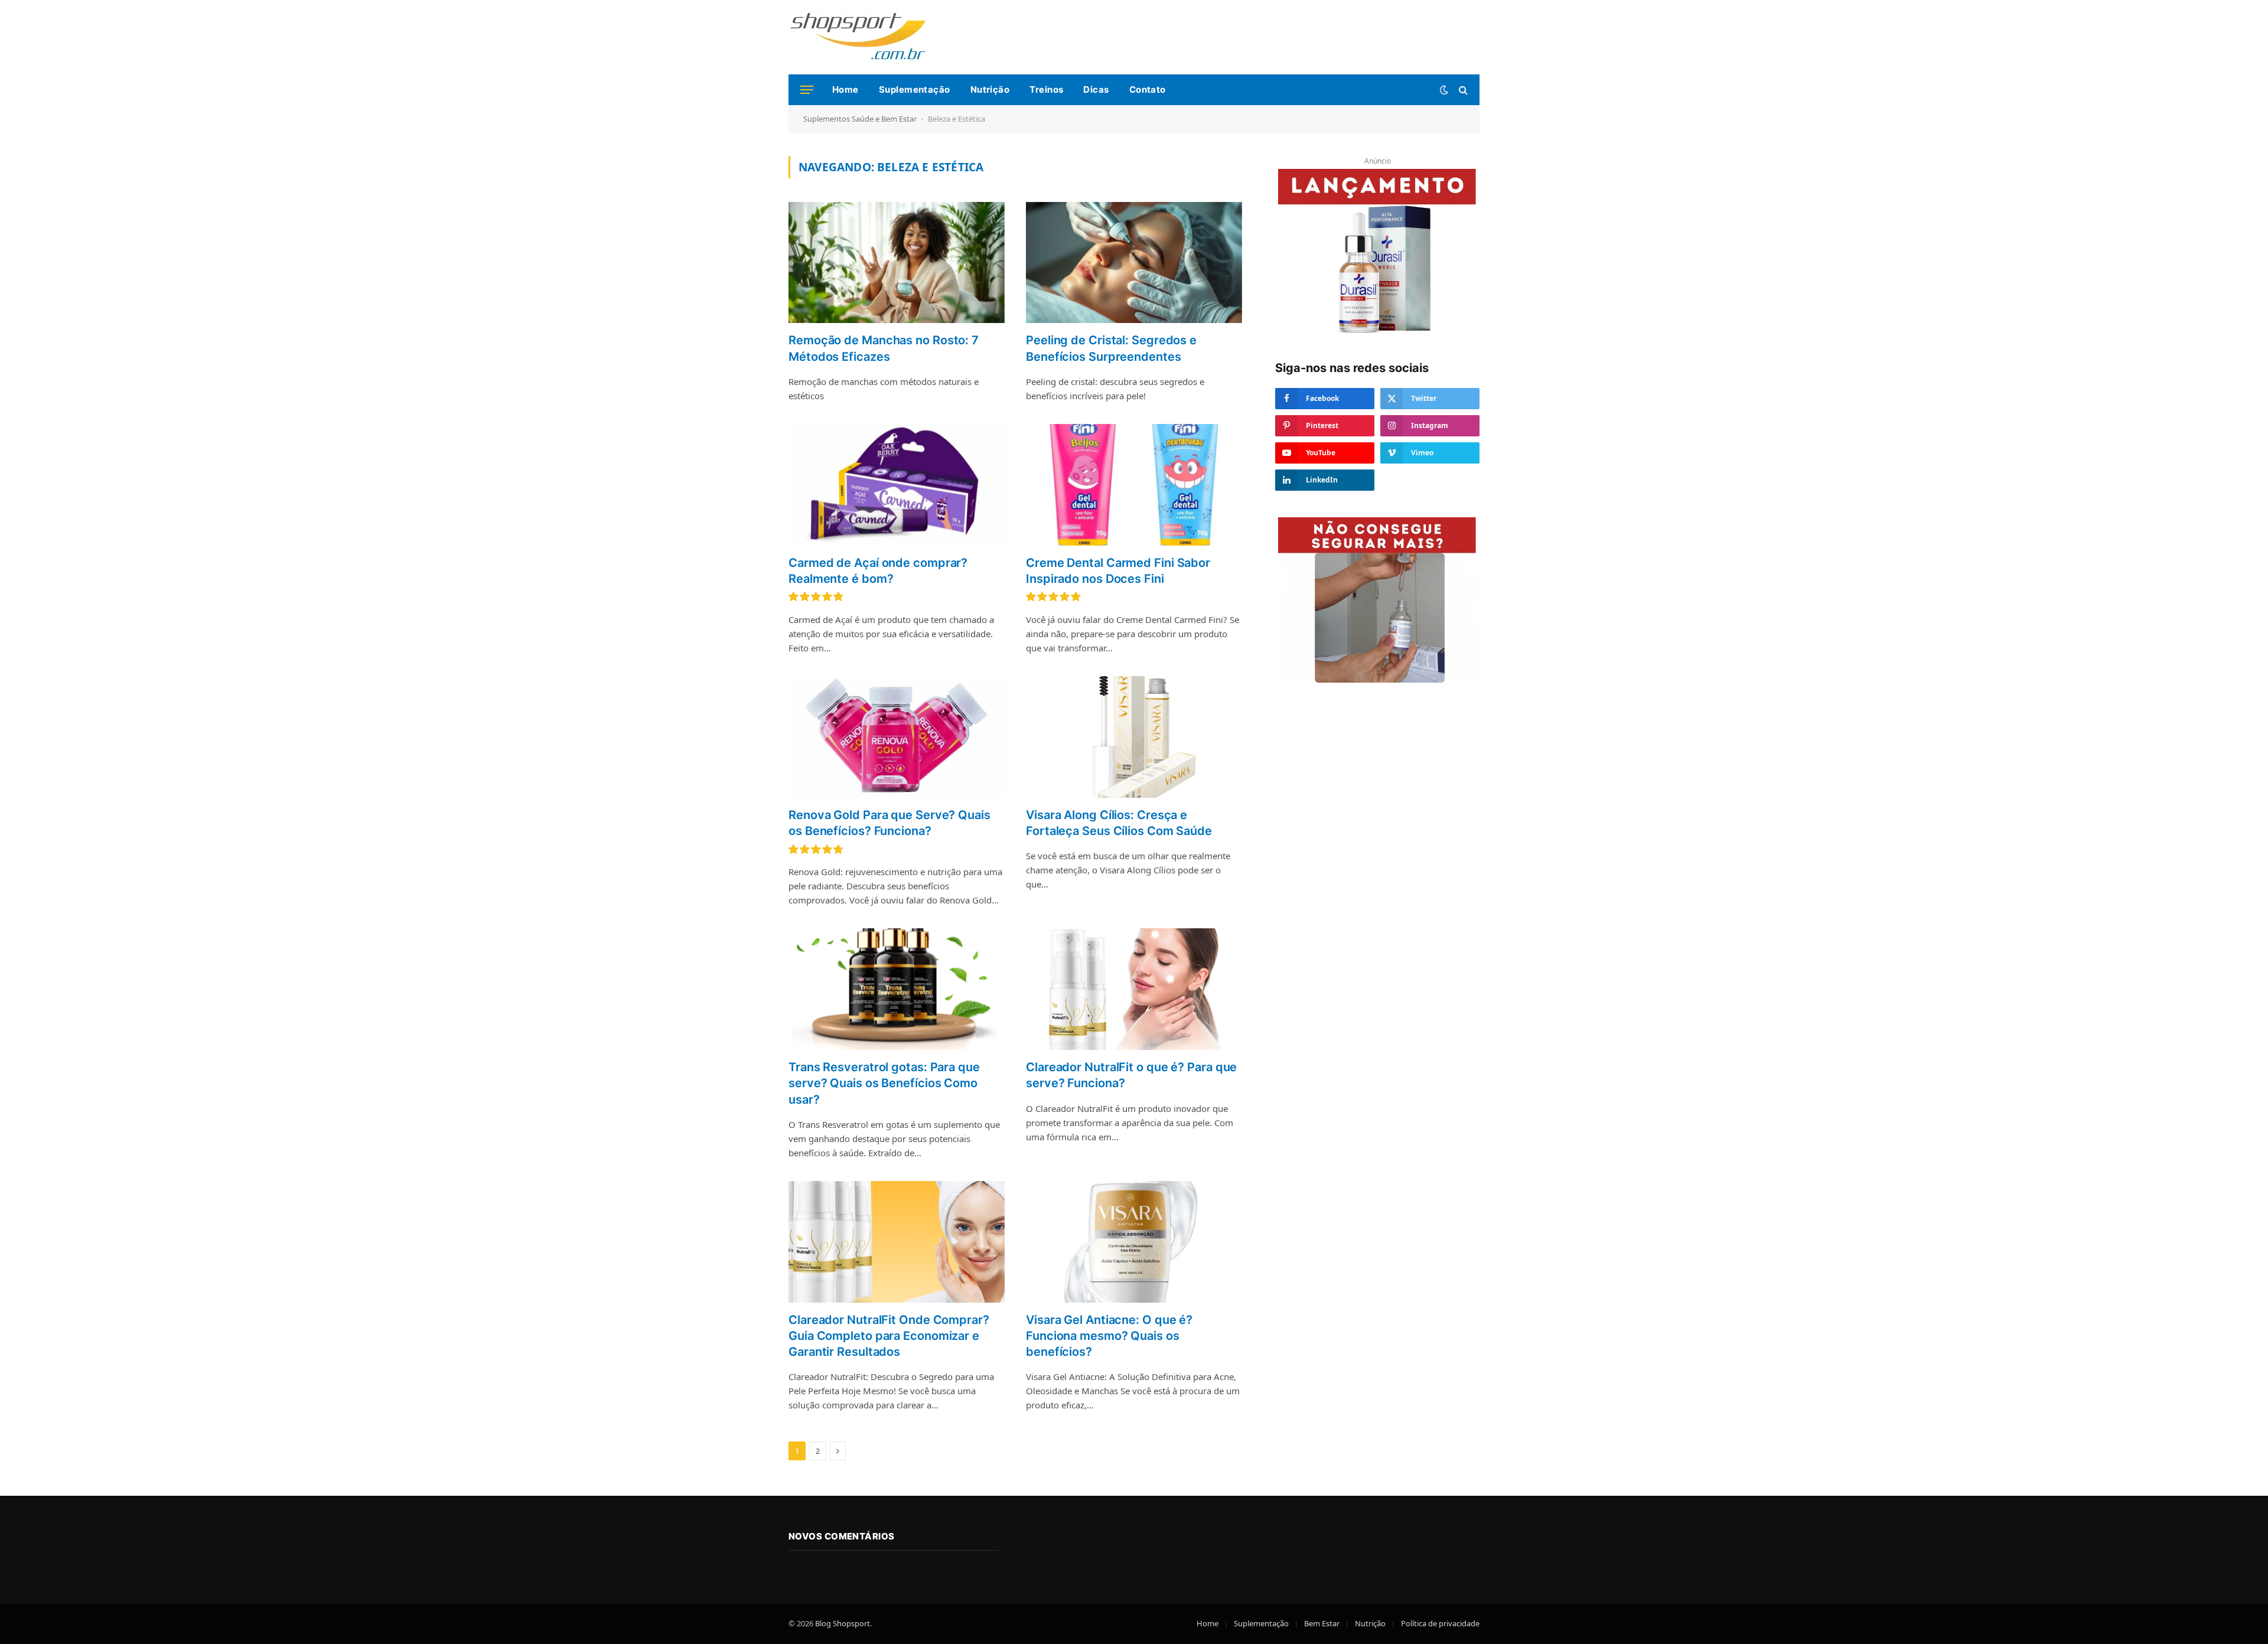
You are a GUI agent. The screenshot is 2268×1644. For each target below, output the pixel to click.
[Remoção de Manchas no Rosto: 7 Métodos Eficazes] (897, 263)
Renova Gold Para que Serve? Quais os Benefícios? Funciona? (889, 823)
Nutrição (990, 89)
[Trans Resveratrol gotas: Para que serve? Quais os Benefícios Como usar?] (897, 989)
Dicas (1096, 89)
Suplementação (915, 89)
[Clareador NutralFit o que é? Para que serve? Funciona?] (1134, 989)
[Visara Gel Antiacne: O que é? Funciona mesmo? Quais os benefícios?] (1134, 1242)
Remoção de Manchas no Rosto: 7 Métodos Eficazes (884, 348)
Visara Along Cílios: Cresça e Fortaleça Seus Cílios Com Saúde (1119, 823)
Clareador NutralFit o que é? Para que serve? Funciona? (1131, 1075)
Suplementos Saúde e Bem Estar (860, 119)
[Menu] (807, 90)
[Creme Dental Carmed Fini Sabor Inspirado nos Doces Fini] (1134, 485)
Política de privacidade (1440, 1623)
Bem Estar (1322, 1623)
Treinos (1046, 89)
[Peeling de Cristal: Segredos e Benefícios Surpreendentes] (1134, 263)
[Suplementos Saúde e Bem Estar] (858, 37)
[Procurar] (1462, 90)
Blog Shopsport (843, 1623)
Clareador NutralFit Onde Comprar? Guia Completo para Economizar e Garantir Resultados (889, 1336)
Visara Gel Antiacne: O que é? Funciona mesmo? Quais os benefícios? (1109, 1336)
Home (845, 89)
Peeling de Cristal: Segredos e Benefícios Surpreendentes (1111, 348)
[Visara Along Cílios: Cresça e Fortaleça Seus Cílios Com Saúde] (1134, 737)
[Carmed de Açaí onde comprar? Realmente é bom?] (897, 485)
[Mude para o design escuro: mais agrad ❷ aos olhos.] (1444, 90)
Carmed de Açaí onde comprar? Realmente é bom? (878, 571)
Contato (1148, 89)
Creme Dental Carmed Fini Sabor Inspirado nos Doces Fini (1118, 571)
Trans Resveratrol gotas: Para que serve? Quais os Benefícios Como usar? (884, 1083)
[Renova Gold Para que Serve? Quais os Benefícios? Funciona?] (897, 737)
